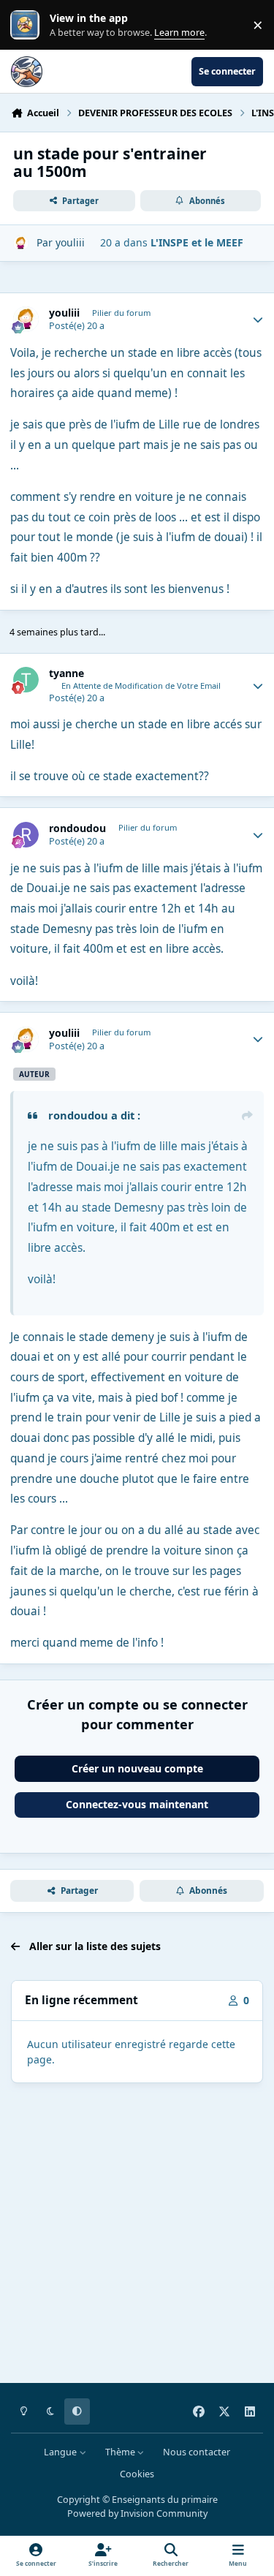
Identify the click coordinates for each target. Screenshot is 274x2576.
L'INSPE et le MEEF (197, 242)
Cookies (137, 2474)
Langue (61, 2452)
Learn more (28, 25)
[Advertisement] (137, 2236)
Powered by (137, 2513)
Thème (121, 2452)
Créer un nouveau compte (137, 1768)
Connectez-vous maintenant (137, 1804)
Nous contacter (197, 2452)
